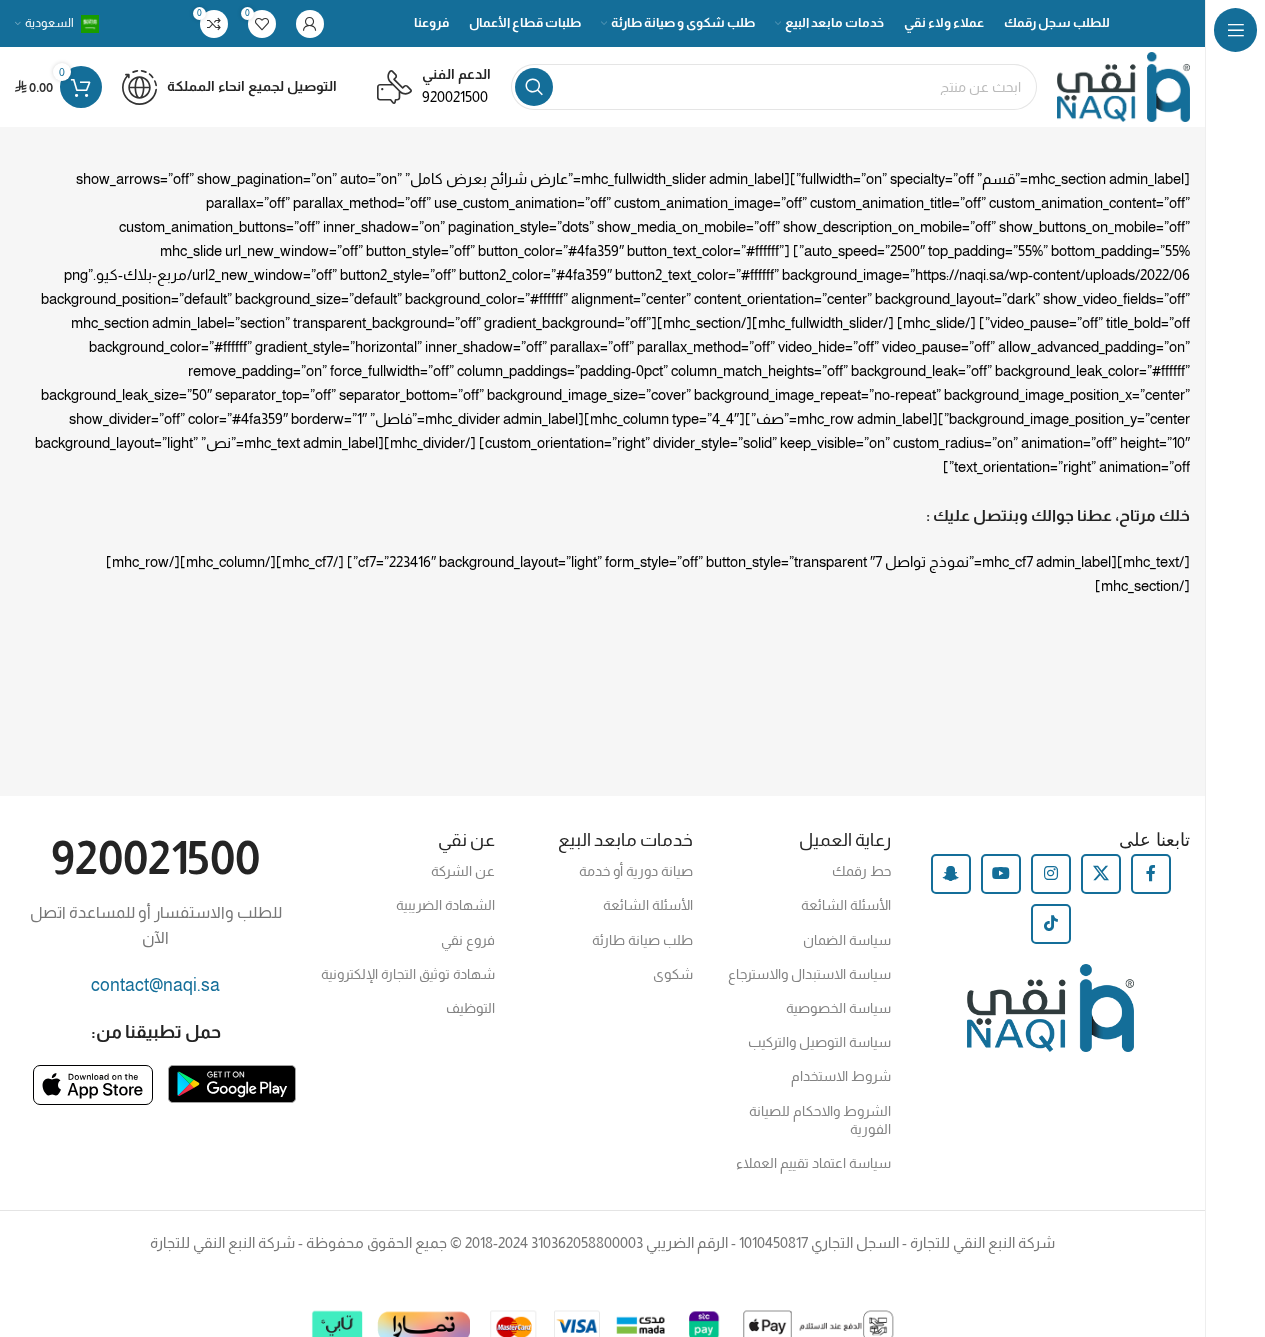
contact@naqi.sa (155, 985)
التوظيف (470, 1008)
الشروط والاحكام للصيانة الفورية (820, 1120)
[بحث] (534, 87)
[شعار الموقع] (1123, 85)
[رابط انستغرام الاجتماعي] (1051, 874)
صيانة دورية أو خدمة (636, 871)
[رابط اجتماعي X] (1101, 874)
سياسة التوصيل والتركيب (819, 1042)
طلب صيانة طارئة (642, 940)
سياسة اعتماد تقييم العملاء (813, 1163)
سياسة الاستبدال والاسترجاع (809, 974)
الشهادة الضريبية (445, 905)
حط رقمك (861, 871)
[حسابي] (310, 24)
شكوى (673, 974)
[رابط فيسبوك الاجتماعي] (1151, 874)
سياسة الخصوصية (838, 1008)
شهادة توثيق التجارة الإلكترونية (407, 974)
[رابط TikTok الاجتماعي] (1051, 924)
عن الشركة (462, 871)
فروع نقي (467, 940)
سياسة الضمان (847, 940)
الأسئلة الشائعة (846, 905)
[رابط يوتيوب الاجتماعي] (1001, 874)
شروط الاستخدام (841, 1076)
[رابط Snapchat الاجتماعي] (951, 874)
